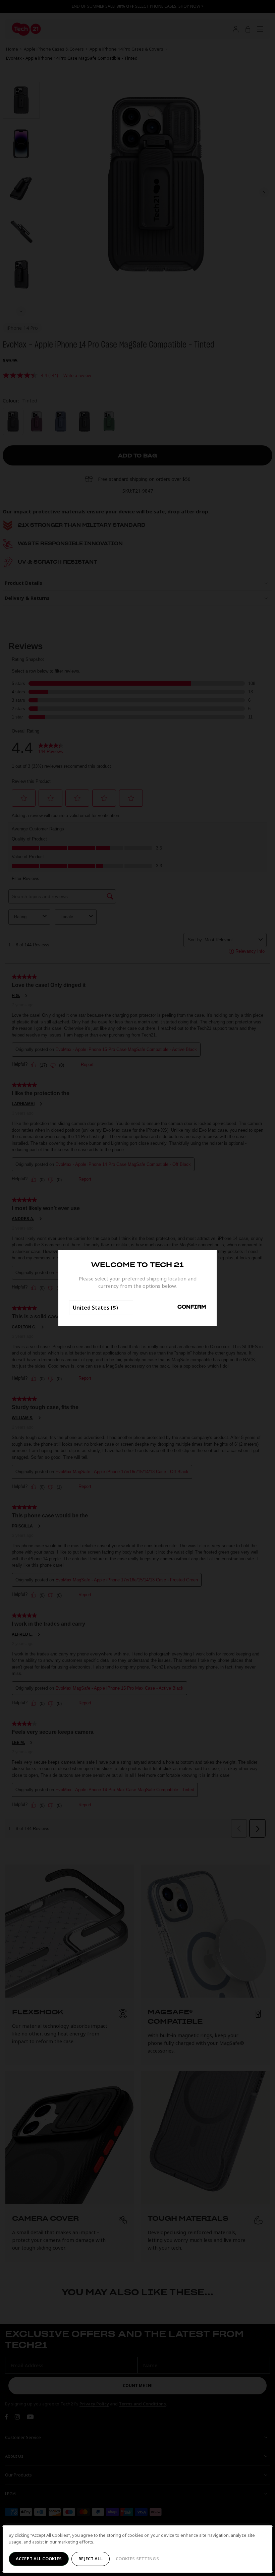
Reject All (90, 2559)
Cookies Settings (137, 2559)
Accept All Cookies (39, 2559)
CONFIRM (192, 1307)
